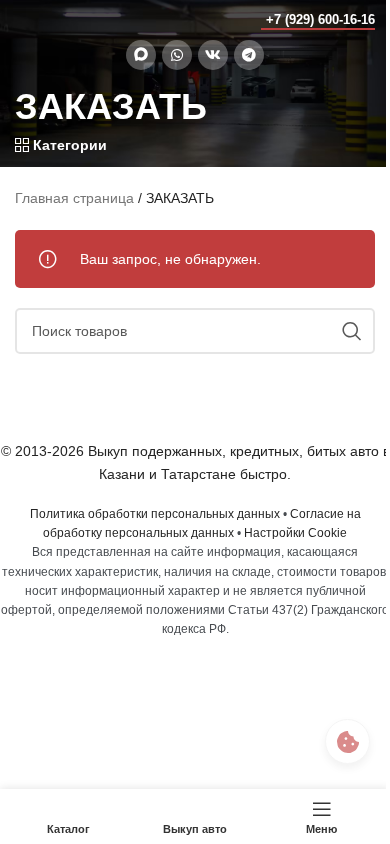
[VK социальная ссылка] (213, 55)
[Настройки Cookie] (347, 741)
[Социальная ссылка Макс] (141, 55)
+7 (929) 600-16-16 (320, 19)
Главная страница (74, 198)
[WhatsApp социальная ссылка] (177, 55)
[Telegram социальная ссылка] (249, 55)
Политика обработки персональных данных (155, 514)
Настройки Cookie (295, 533)
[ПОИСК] (352, 331)
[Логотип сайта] (54, 19)
